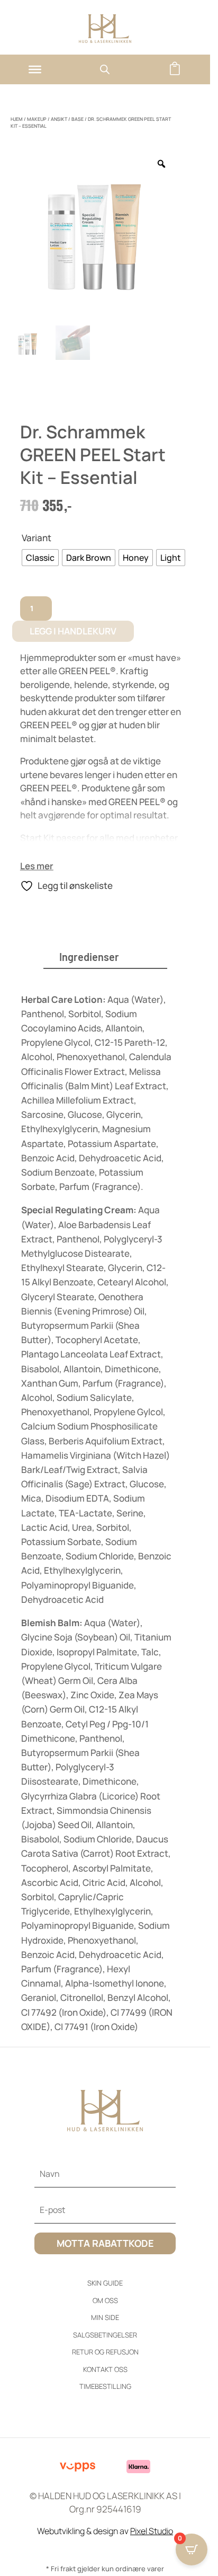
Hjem (17, 119)
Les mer (37, 866)
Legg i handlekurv (73, 631)
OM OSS (105, 2300)
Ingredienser (89, 957)
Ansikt (59, 119)
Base (78, 119)
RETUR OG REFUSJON (105, 2352)
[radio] (40, 558)
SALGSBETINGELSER (105, 2335)
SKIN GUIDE (105, 2283)
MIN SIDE (105, 2317)
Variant (37, 538)
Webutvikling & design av (105, 2531)
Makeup (37, 119)
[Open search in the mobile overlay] (105, 69)
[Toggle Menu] (35, 69)
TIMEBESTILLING (105, 2386)
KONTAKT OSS (105, 2369)
